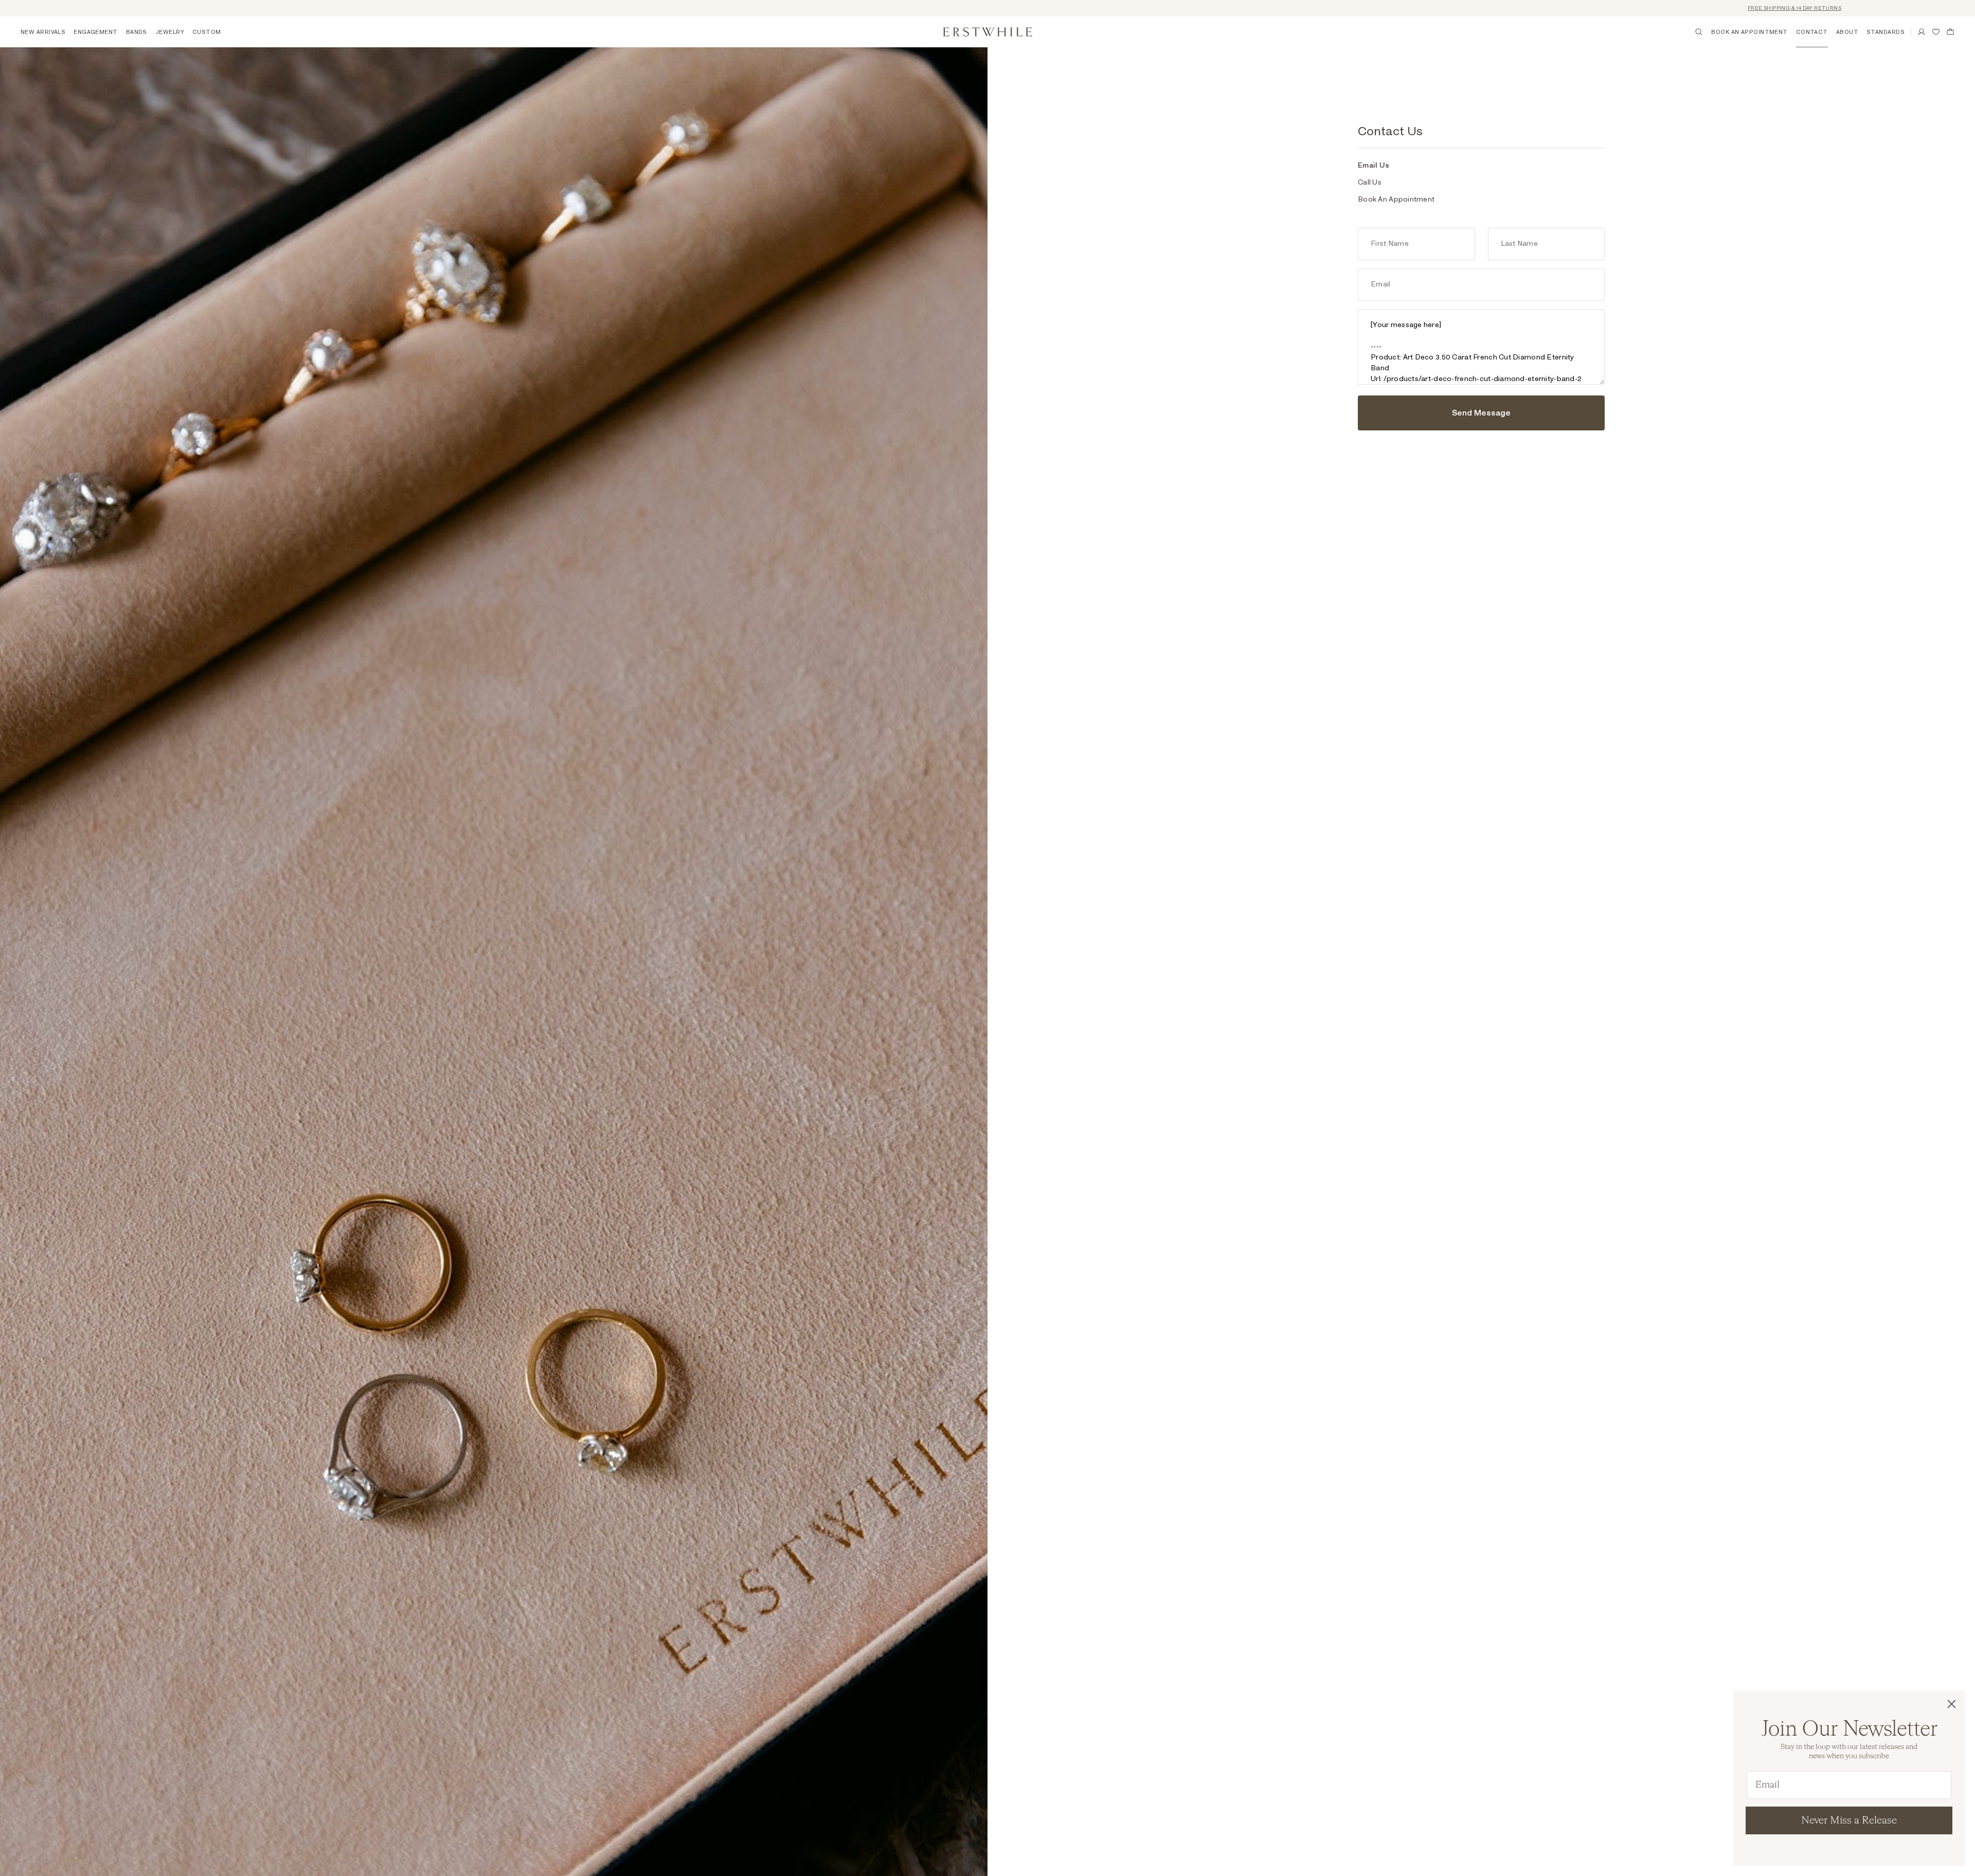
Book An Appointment (1396, 200)
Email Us (1373, 166)
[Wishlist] (1936, 32)
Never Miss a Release (1849, 1820)
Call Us (1370, 183)
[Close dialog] (1952, 1704)
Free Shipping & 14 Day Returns (1663, 8)
